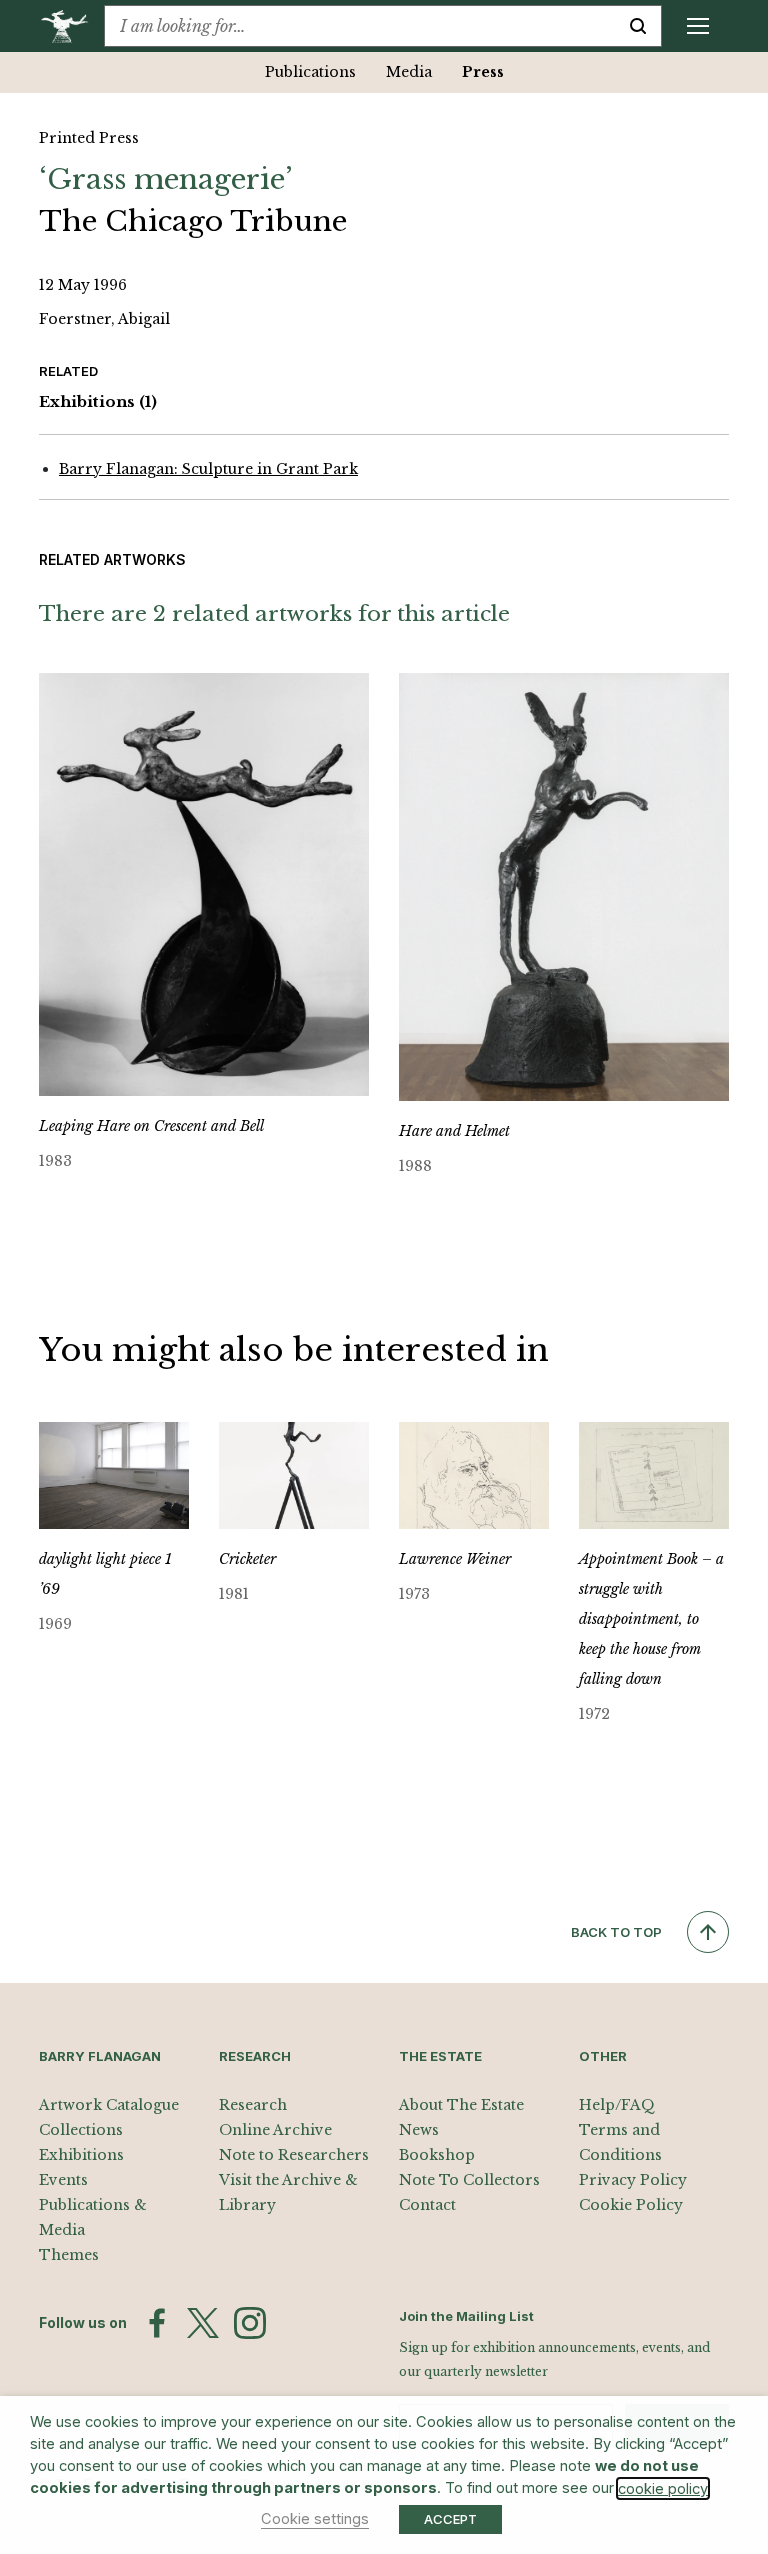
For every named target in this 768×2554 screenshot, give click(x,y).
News (419, 2130)
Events (63, 2180)
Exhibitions (98, 401)
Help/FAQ (617, 2105)
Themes (69, 2255)
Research (253, 2105)
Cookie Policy (631, 2205)
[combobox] (360, 26)
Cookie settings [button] (315, 2519)
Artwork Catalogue (109, 2105)
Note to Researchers (294, 2155)
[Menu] (698, 26)
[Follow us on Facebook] (157, 2323)
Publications (310, 72)
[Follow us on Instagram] (250, 2323)
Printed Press (89, 138)
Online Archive (275, 2130)
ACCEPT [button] (450, 2519)
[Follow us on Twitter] (203, 2323)
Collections (81, 2130)
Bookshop (437, 2155)
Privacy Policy (633, 2180)
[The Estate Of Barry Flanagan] (71, 26)
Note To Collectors (469, 2180)
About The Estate (461, 2105)
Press (483, 72)
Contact (427, 2205)
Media (409, 72)
